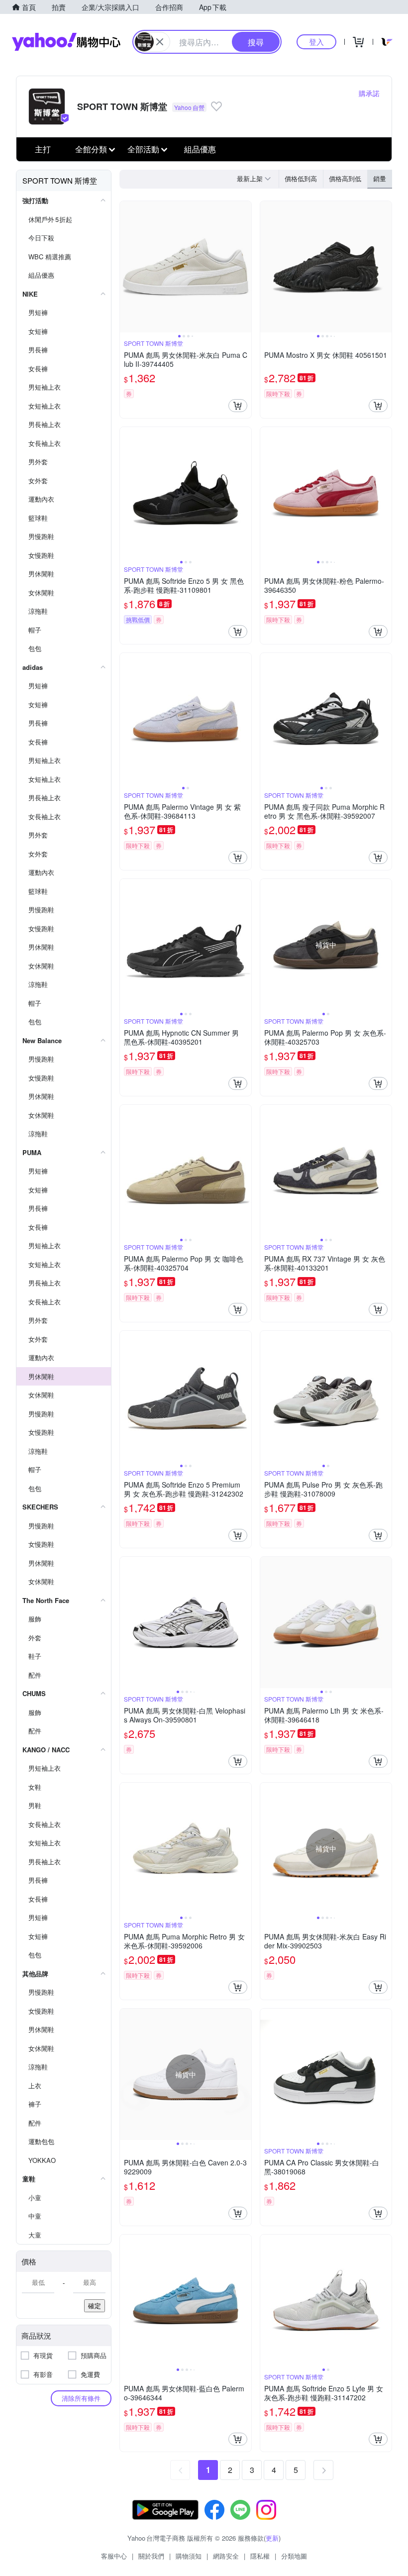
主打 (43, 149)
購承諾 (369, 93)
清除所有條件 (81, 2398)
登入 (316, 42)
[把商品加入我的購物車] (238, 406)
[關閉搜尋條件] (160, 42)
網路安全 (226, 2556)
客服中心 (114, 2556)
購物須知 (189, 2556)
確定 (95, 2306)
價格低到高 (301, 178)
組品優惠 (200, 149)
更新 (272, 2538)
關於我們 (151, 2556)
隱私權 (260, 2556)
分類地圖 (294, 2556)
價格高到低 (345, 178)
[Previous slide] (126, 267)
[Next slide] (245, 267)
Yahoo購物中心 (66, 42)
